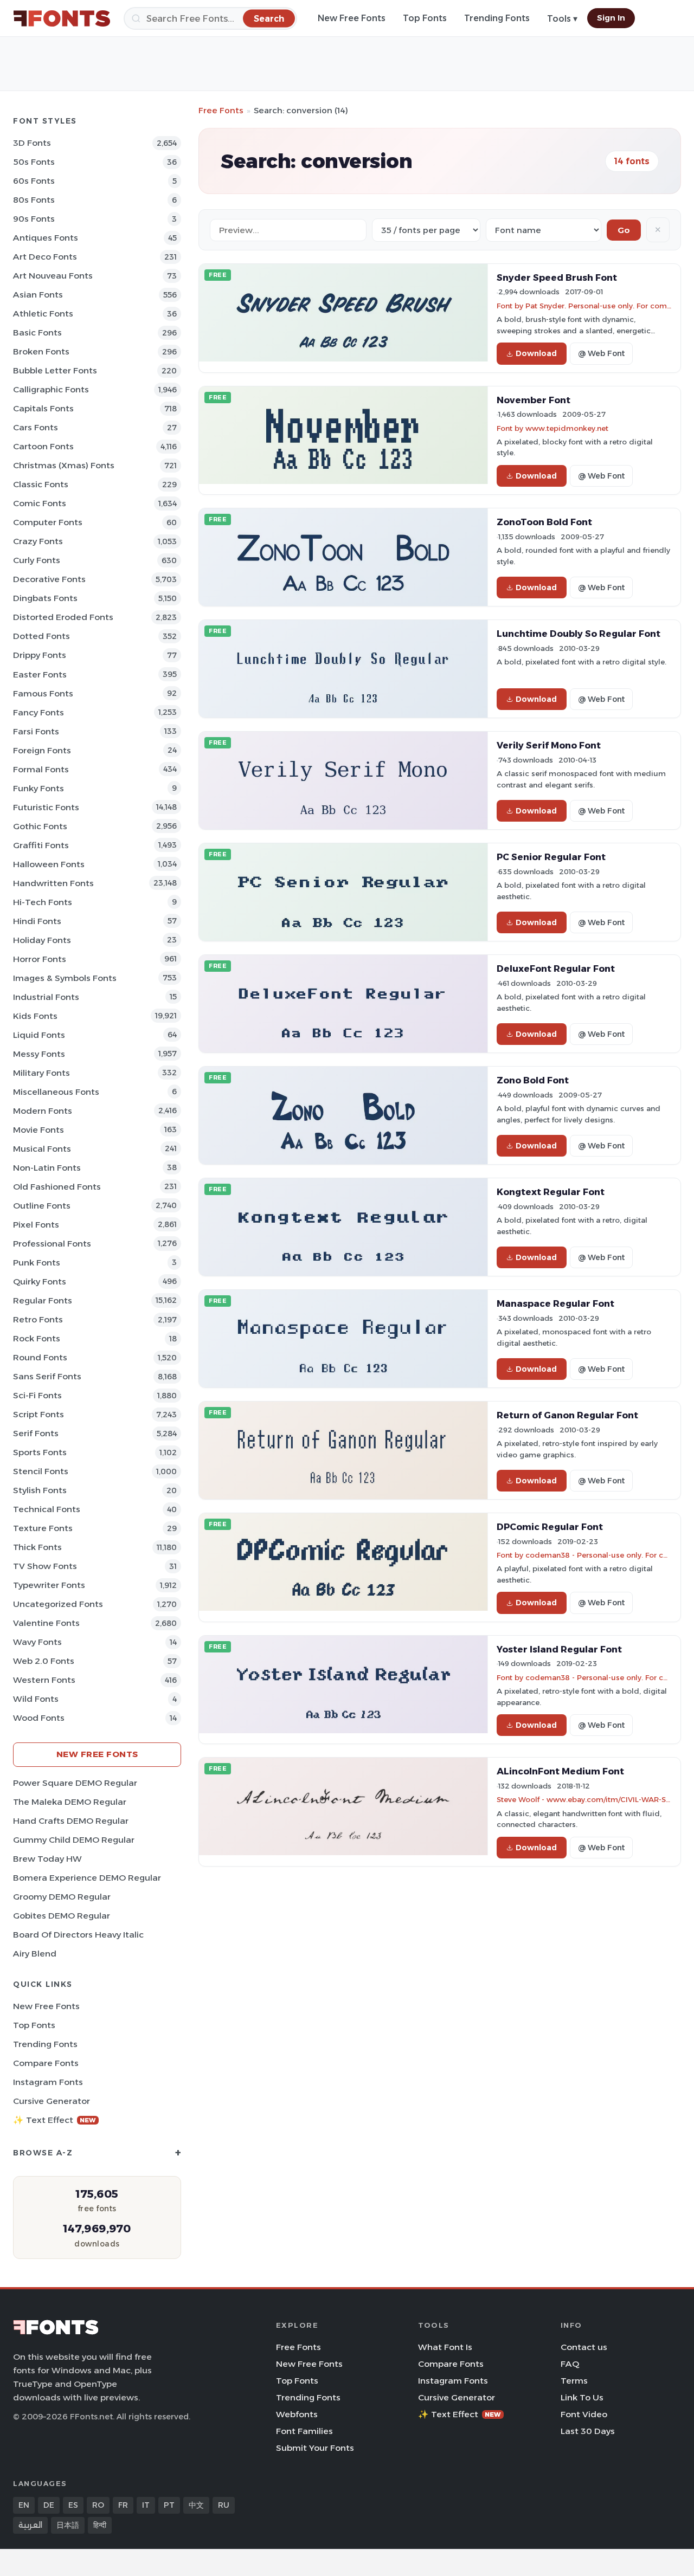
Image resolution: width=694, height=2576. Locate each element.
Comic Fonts (40, 503)
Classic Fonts (41, 484)
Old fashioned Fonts (57, 1187)
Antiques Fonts (46, 238)
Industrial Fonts (46, 997)
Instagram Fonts (48, 2082)
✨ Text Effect (54, 2120)
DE (49, 2505)
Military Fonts (41, 1073)
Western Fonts (44, 1680)
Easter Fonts (40, 674)
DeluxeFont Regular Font (556, 969)
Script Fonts (38, 1414)
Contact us (584, 2347)
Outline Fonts (42, 1206)
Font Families (304, 2431)
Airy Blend (35, 1954)
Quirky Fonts (40, 1281)
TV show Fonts (45, 1566)
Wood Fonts (39, 1718)
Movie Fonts (38, 1130)
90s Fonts (34, 219)
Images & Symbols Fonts (65, 978)
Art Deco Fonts (45, 257)
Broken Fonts (41, 351)
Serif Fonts (36, 1433)
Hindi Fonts (37, 921)
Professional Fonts (52, 1244)
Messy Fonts (39, 1054)
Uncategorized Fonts (58, 1604)
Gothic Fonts (40, 826)
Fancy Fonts (38, 712)
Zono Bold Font (533, 1080)
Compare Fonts (46, 2063)
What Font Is (445, 2347)
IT (146, 2505)
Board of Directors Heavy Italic (78, 1935)
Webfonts (297, 2414)
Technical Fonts (47, 1509)
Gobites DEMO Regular (62, 1916)
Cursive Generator (52, 2101)
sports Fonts (40, 1452)
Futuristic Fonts (46, 807)
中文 (196, 2505)
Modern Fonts (43, 1111)
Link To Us (582, 2397)
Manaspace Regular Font (555, 1303)
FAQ (570, 2364)
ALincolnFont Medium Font (560, 1771)
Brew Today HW (47, 1859)
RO (98, 2505)
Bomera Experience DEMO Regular (87, 1878)
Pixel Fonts (36, 1225)
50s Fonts (34, 162)
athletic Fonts (43, 314)
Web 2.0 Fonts (44, 1661)
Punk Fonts (37, 1263)
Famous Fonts (43, 693)
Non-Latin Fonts (47, 1168)
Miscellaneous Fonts (56, 1092)
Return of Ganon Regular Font (567, 1415)
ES (73, 2505)
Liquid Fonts (39, 1035)
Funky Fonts (38, 788)
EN (24, 2505)
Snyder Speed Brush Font (557, 277)
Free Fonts (221, 110)
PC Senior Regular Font (551, 857)
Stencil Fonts (41, 1471)
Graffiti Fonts (41, 845)
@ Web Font (601, 353)
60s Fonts (34, 181)
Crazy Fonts (38, 541)
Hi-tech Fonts (43, 902)
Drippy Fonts (40, 655)
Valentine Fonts (46, 1623)
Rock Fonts (37, 1338)
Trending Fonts (497, 18)
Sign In (611, 18)
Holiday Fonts (42, 940)
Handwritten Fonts (53, 883)
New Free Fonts (352, 18)
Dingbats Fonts (45, 598)
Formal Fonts (41, 769)
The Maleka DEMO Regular (70, 1802)
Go (624, 230)
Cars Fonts (36, 427)
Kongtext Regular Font (551, 1192)
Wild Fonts (36, 1699)
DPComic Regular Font (550, 1527)
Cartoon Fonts (43, 446)
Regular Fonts (43, 1300)
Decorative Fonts (49, 579)
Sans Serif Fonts (47, 1376)
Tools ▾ (562, 19)
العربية (30, 2525)
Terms (574, 2381)
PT (169, 2505)
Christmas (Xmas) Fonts (64, 465)
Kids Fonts (35, 1016)
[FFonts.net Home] (62, 18)
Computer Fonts (48, 522)
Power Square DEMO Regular (75, 1783)
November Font (534, 400)
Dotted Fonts (41, 636)
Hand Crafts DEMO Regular (71, 1821)
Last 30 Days (588, 2431)
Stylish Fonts (40, 1490)
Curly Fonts (37, 560)
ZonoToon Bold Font (544, 522)
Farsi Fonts (36, 731)
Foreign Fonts (42, 750)
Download (536, 353)
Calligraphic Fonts (51, 389)
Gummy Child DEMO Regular (74, 1840)
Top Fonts (425, 18)
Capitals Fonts (43, 408)
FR (123, 2505)
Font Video (584, 2414)
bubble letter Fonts (55, 370)
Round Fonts (40, 1357)
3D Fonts (32, 143)
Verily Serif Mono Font (549, 745)
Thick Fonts (37, 1547)
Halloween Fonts (49, 864)
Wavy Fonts (37, 1642)
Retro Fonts (38, 1319)
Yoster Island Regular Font (559, 1649)
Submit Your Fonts (315, 2448)
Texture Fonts (43, 1528)
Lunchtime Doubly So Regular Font (579, 634)
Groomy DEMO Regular (62, 1897)
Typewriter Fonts (49, 1585)
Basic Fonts (37, 333)
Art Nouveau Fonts (53, 276)
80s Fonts (34, 200)
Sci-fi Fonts (37, 1395)
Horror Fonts (40, 959)
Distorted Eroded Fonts (63, 617)
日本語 (68, 2525)
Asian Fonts (38, 295)
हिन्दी (100, 2525)
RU (224, 2505)
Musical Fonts (42, 1149)
